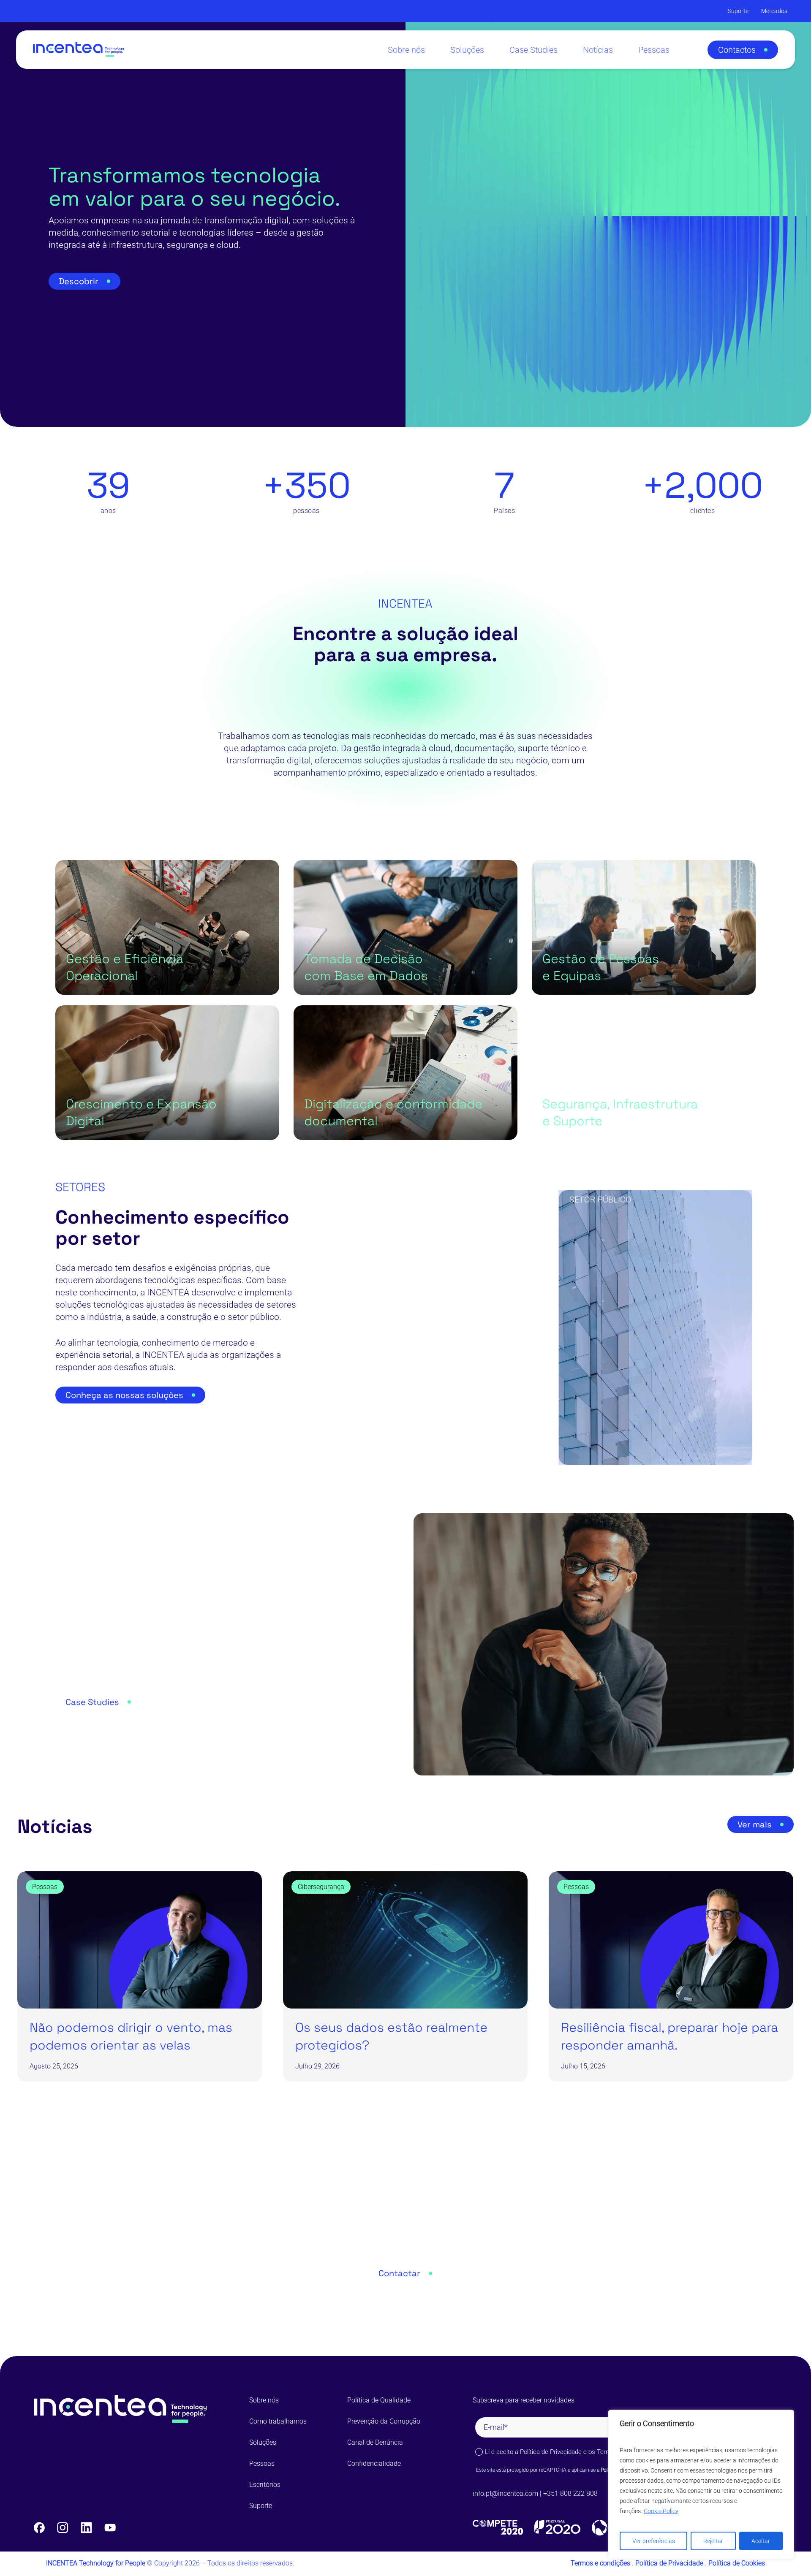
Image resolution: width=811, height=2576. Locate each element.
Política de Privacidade (551, 2452)
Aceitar (761, 2541)
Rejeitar (713, 2541)
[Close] (785, 2417)
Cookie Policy (661, 2511)
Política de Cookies (737, 2563)
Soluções (263, 2442)
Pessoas (262, 2463)
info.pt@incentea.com (505, 2493)
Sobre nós (264, 2400)
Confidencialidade (374, 2463)
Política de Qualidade (379, 2400)
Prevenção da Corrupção (384, 2421)
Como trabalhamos (278, 2421)
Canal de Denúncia (375, 2442)
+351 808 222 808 (571, 2493)
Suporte (261, 2506)
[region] (701, 2484)
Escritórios (265, 2485)
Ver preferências (654, 2541)
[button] (743, 50)
